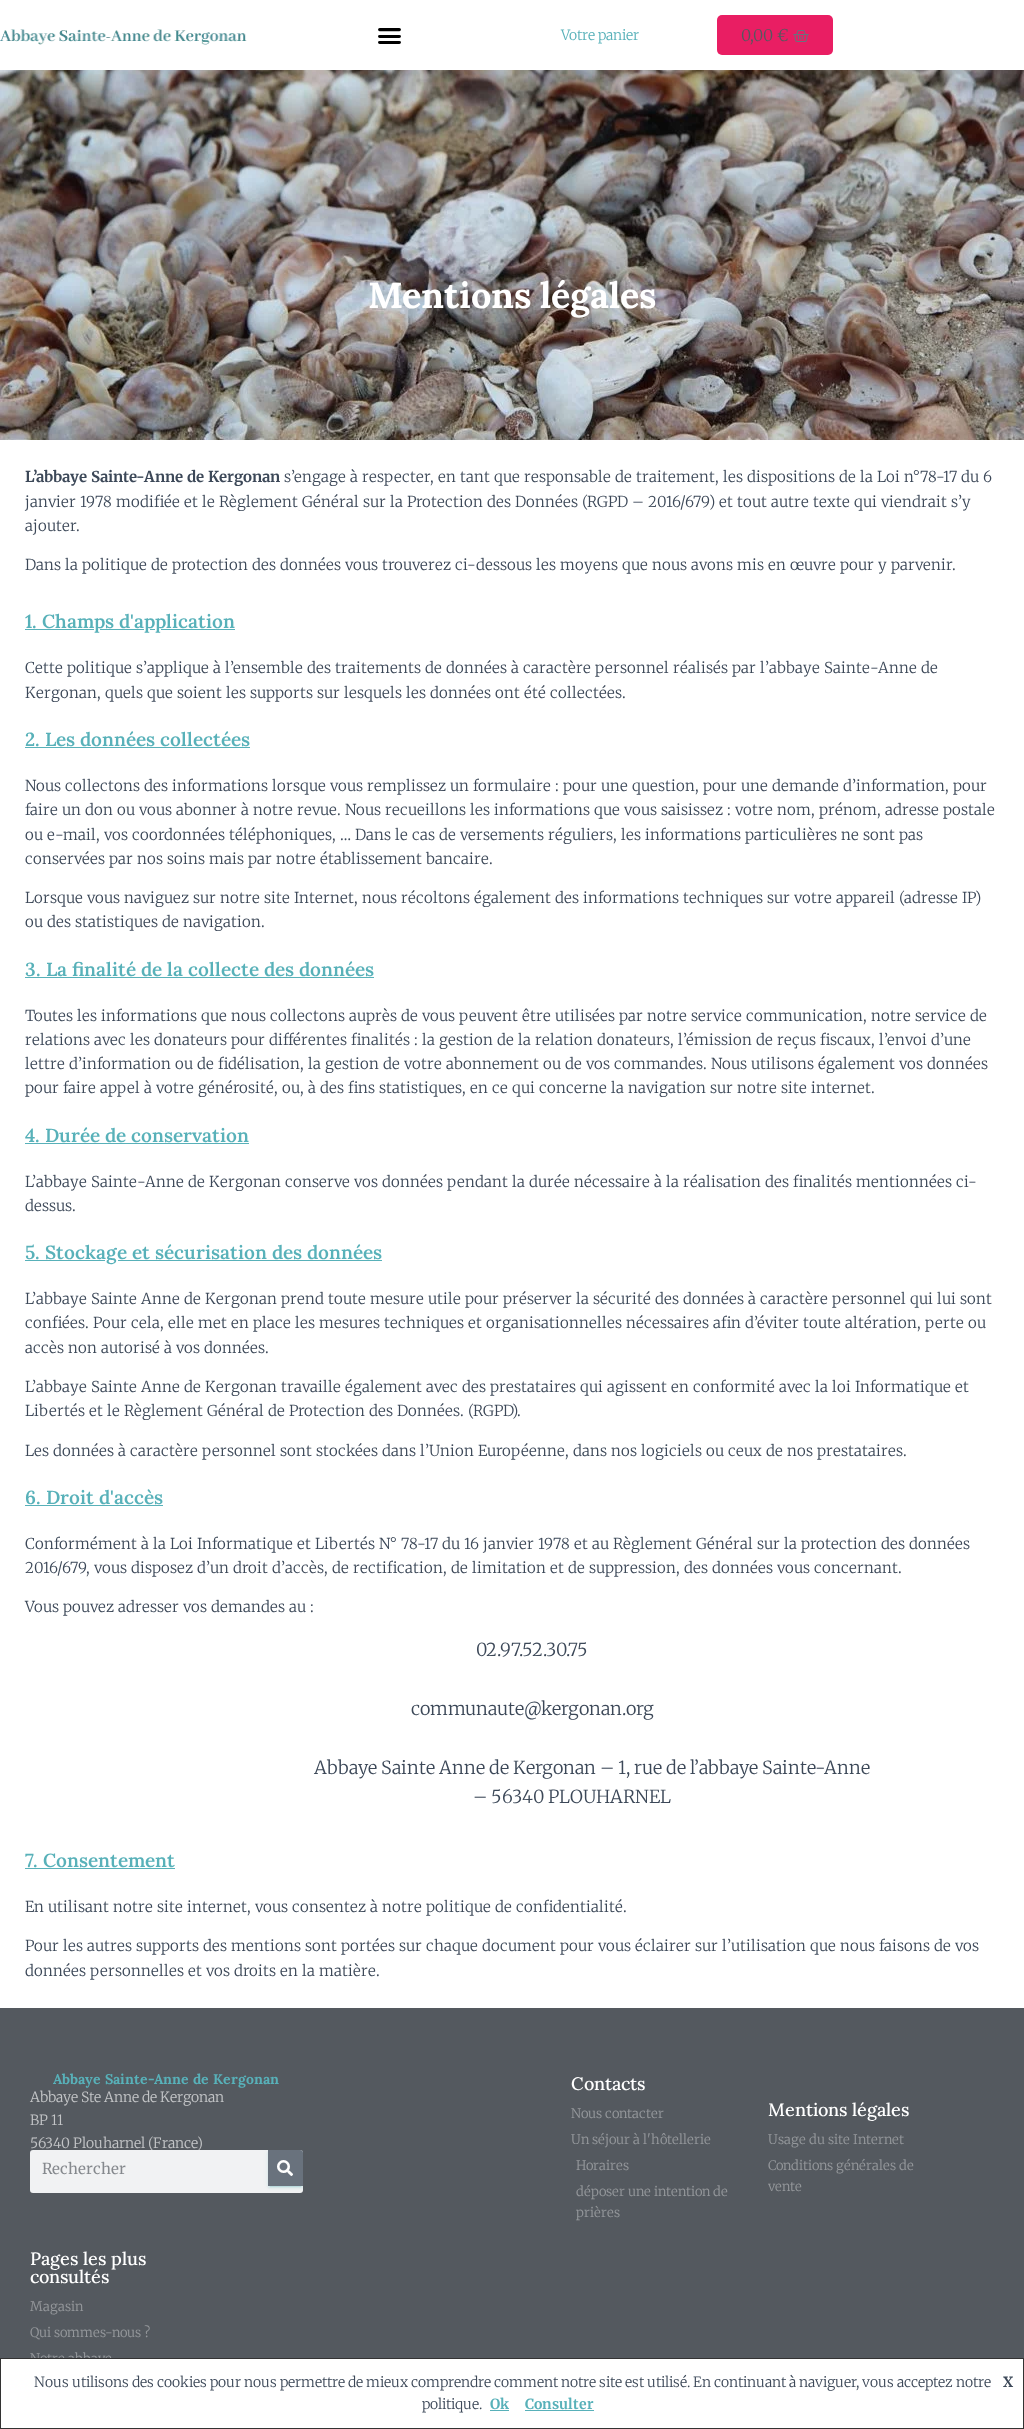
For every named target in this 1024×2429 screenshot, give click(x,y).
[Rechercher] (285, 2168)
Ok (499, 2404)
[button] (389, 35)
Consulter (559, 2404)
